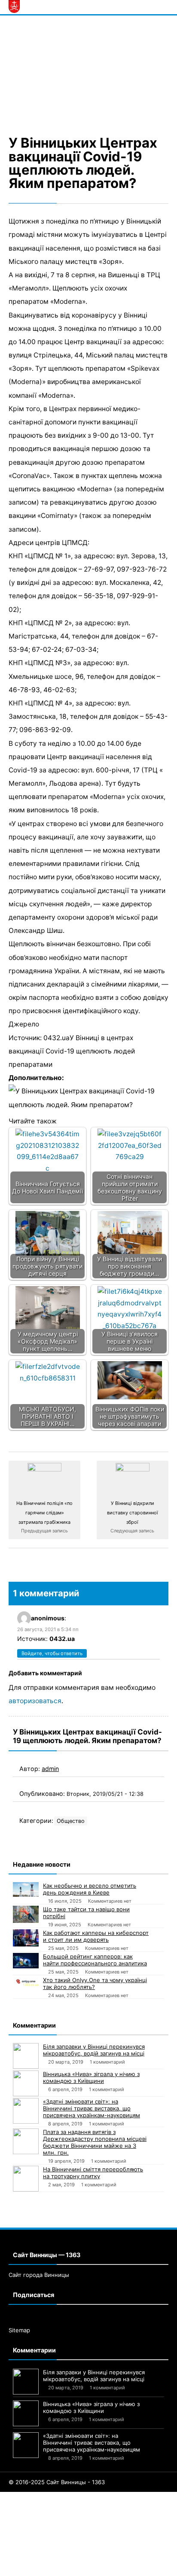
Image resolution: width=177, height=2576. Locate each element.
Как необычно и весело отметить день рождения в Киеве (90, 1889)
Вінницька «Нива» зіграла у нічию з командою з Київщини (91, 2077)
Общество (71, 1821)
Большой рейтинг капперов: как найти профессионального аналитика (95, 1960)
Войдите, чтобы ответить (52, 1653)
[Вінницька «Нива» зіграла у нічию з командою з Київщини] (26, 2083)
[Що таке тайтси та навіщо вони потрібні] (26, 1914)
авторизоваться (35, 1701)
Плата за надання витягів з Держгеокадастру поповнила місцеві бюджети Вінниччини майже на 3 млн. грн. (95, 2142)
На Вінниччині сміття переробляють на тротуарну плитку (93, 2173)
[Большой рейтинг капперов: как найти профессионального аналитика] (26, 1961)
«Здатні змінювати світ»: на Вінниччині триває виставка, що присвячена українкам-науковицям (92, 2108)
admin (50, 1769)
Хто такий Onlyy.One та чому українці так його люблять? (95, 1983)
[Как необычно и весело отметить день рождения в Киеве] (26, 1889)
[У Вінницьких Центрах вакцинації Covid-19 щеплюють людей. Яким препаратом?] (88, 74)
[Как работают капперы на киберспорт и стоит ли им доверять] (26, 1938)
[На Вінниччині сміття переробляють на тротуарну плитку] (26, 2179)
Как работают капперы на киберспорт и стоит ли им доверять (96, 1936)
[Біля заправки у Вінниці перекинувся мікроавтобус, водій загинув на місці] (26, 2056)
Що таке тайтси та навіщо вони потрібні (86, 1913)
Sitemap (19, 2330)
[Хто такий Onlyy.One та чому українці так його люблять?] (26, 1981)
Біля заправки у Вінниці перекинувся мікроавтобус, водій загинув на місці (94, 2050)
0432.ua (62, 1639)
